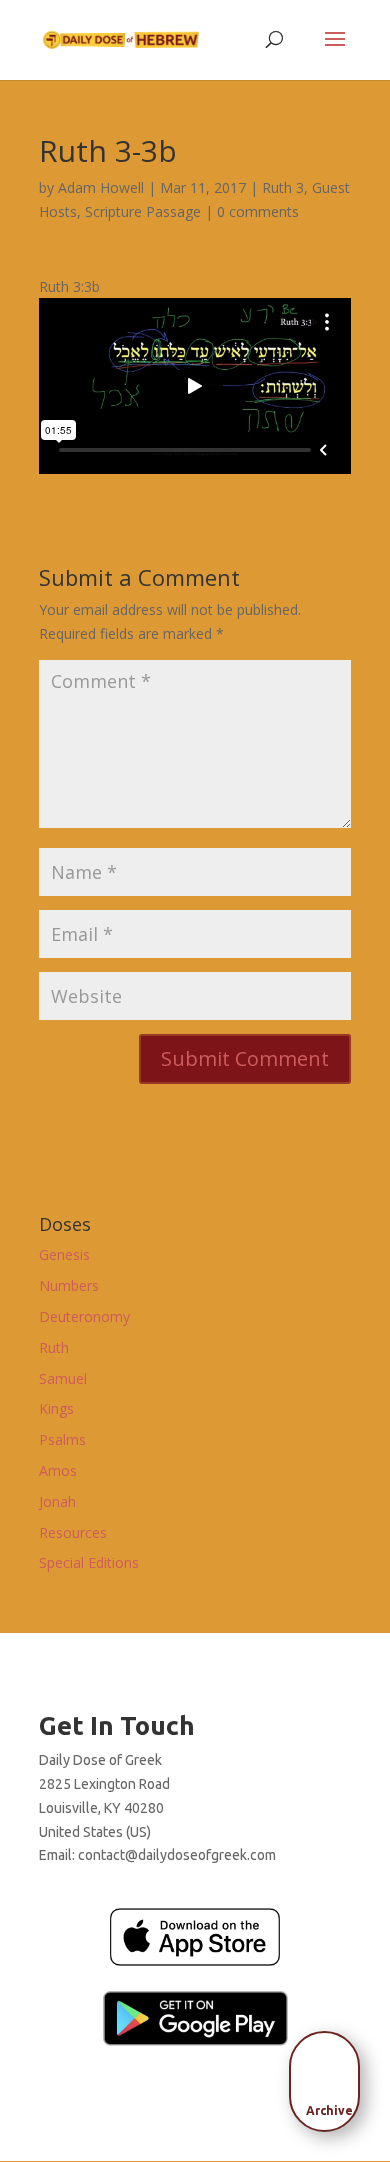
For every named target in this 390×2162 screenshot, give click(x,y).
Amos (58, 1470)
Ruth (54, 1347)
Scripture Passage (143, 211)
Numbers (69, 1285)
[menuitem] (330, 2075)
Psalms (62, 1439)
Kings (56, 1408)
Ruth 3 (283, 187)
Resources (73, 1532)
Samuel (63, 1378)
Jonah (57, 1501)
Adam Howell (101, 187)
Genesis (64, 1254)
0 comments (258, 211)
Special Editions (89, 1562)
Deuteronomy (84, 1316)
